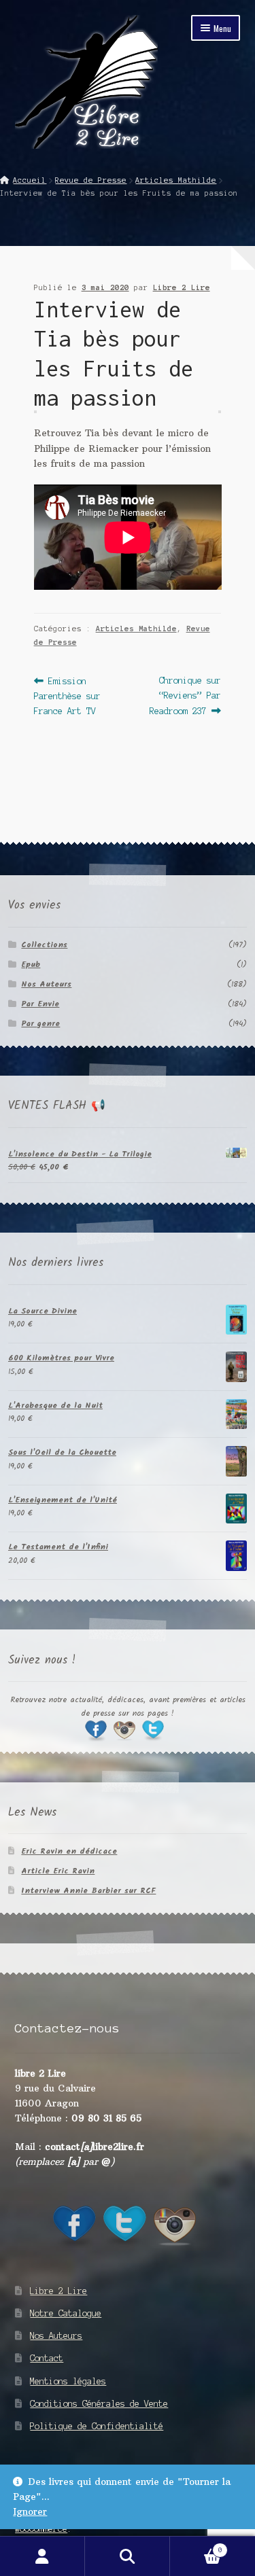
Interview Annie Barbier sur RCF (88, 1891)
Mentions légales (68, 2381)
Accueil (30, 180)
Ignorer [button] (30, 2512)
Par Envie (40, 1004)
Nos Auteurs (46, 984)
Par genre (40, 1024)
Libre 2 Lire (182, 287)
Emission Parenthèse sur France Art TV (67, 695)
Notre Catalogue (66, 2313)
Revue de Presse (91, 180)
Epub (31, 965)
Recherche (128, 2556)
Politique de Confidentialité (97, 2426)
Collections (44, 945)
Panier (196, 2546)
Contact (47, 2358)
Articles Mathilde (176, 180)
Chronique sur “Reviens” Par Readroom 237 (185, 695)
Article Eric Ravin (58, 1871)
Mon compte (42, 2556)
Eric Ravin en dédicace (69, 1851)
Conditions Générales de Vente (99, 2404)
